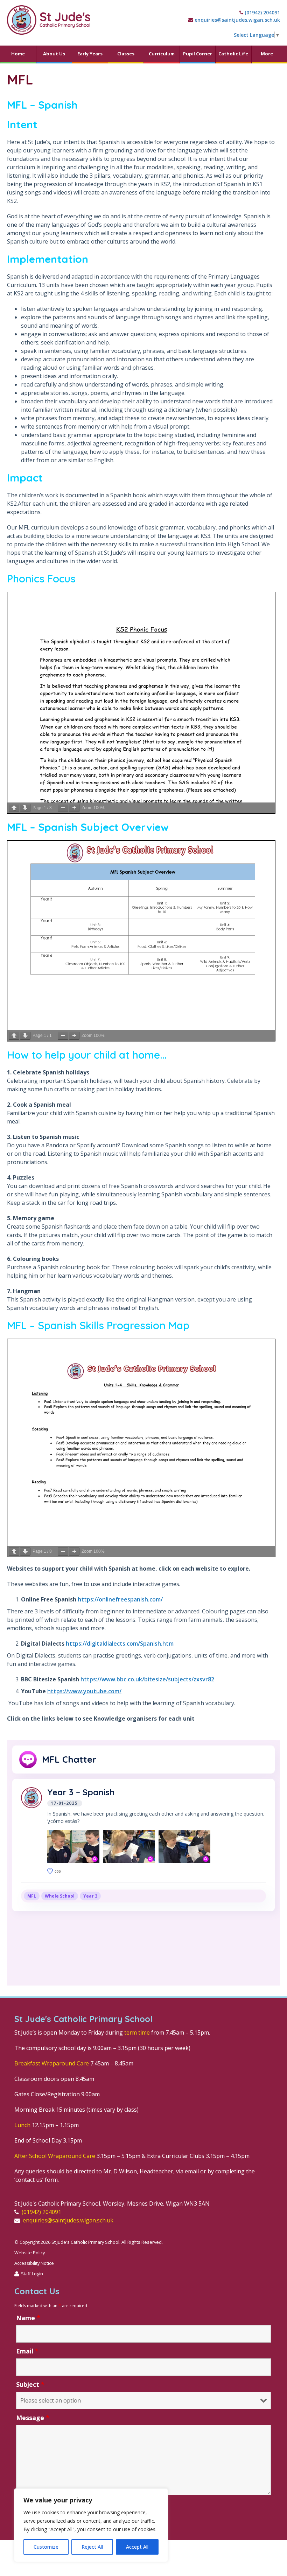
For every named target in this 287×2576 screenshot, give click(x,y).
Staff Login (32, 2274)
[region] (91, 2525)
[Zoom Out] (63, 808)
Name (28, 2318)
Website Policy (30, 2253)
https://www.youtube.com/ (84, 1691)
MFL (32, 1896)
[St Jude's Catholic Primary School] (49, 20)
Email (27, 2351)
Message (33, 2418)
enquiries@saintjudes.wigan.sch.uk (237, 20)
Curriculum (162, 54)
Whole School (60, 1896)
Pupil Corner (198, 54)
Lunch (22, 2125)
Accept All (137, 2547)
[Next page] (25, 808)
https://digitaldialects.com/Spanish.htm (120, 1644)
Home (18, 54)
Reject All (92, 2547)
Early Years (90, 54)
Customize (46, 2547)
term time (137, 2032)
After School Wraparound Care (55, 2156)
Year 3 (90, 1896)
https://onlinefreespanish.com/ (120, 1599)
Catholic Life (233, 54)
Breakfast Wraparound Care (52, 2063)
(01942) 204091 (262, 12)
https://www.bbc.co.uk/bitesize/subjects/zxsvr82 (147, 1679)
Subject (30, 2384)
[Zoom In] (74, 808)
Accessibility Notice (34, 2263)
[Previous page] (14, 808)
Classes (126, 54)
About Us (54, 54)
